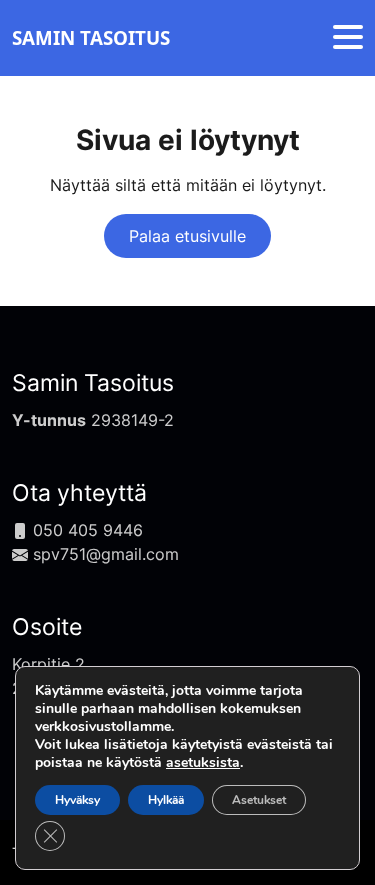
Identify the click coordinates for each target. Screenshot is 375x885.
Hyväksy (77, 800)
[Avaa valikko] (348, 38)
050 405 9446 (88, 530)
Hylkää (166, 800)
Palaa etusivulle (187, 236)
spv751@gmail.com (106, 554)
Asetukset (259, 800)
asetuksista (203, 763)
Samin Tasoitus (93, 383)
